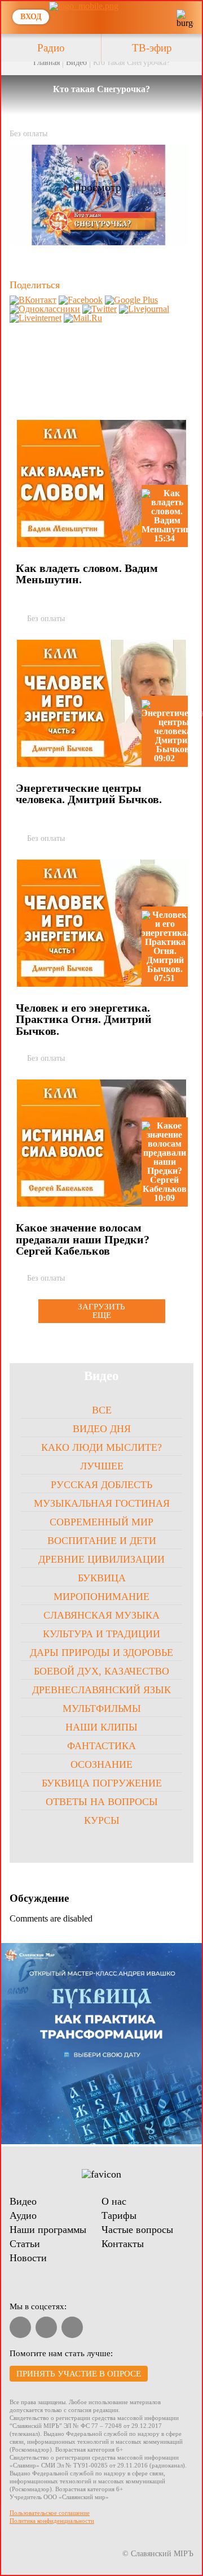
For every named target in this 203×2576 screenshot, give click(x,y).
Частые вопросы (137, 2230)
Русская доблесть (101, 1485)
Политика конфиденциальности (52, 2521)
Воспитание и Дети (102, 1541)
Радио (51, 48)
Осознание (101, 1764)
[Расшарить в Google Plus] (131, 300)
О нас (114, 2201)
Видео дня (102, 1429)
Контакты (123, 2244)
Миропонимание (101, 1597)
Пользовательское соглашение (50, 2513)
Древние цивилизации (101, 1559)
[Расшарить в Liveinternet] (36, 318)
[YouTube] (20, 2327)
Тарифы (119, 2215)
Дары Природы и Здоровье (101, 1653)
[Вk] (46, 2327)
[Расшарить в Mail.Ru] (83, 318)
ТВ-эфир (152, 48)
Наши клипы (101, 1727)
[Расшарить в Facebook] (81, 300)
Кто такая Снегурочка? (131, 62)
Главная (47, 62)
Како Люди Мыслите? (101, 1447)
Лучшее (102, 1466)
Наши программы (48, 2230)
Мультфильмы (102, 1708)
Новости (28, 2258)
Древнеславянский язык (101, 1690)
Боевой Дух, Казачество (101, 1671)
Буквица (102, 1578)
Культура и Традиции (101, 1634)
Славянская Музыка (101, 1615)
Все (102, 1410)
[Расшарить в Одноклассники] (45, 309)
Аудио (23, 2215)
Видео (76, 62)
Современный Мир (101, 1522)
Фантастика (101, 1746)
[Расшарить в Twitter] (100, 309)
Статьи (25, 2244)
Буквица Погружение (102, 1783)
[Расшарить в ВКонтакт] (33, 300)
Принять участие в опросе (79, 2374)
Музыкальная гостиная (102, 1503)
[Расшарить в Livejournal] (144, 309)
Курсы (102, 1820)
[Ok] (72, 2327)
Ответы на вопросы (102, 1802)
